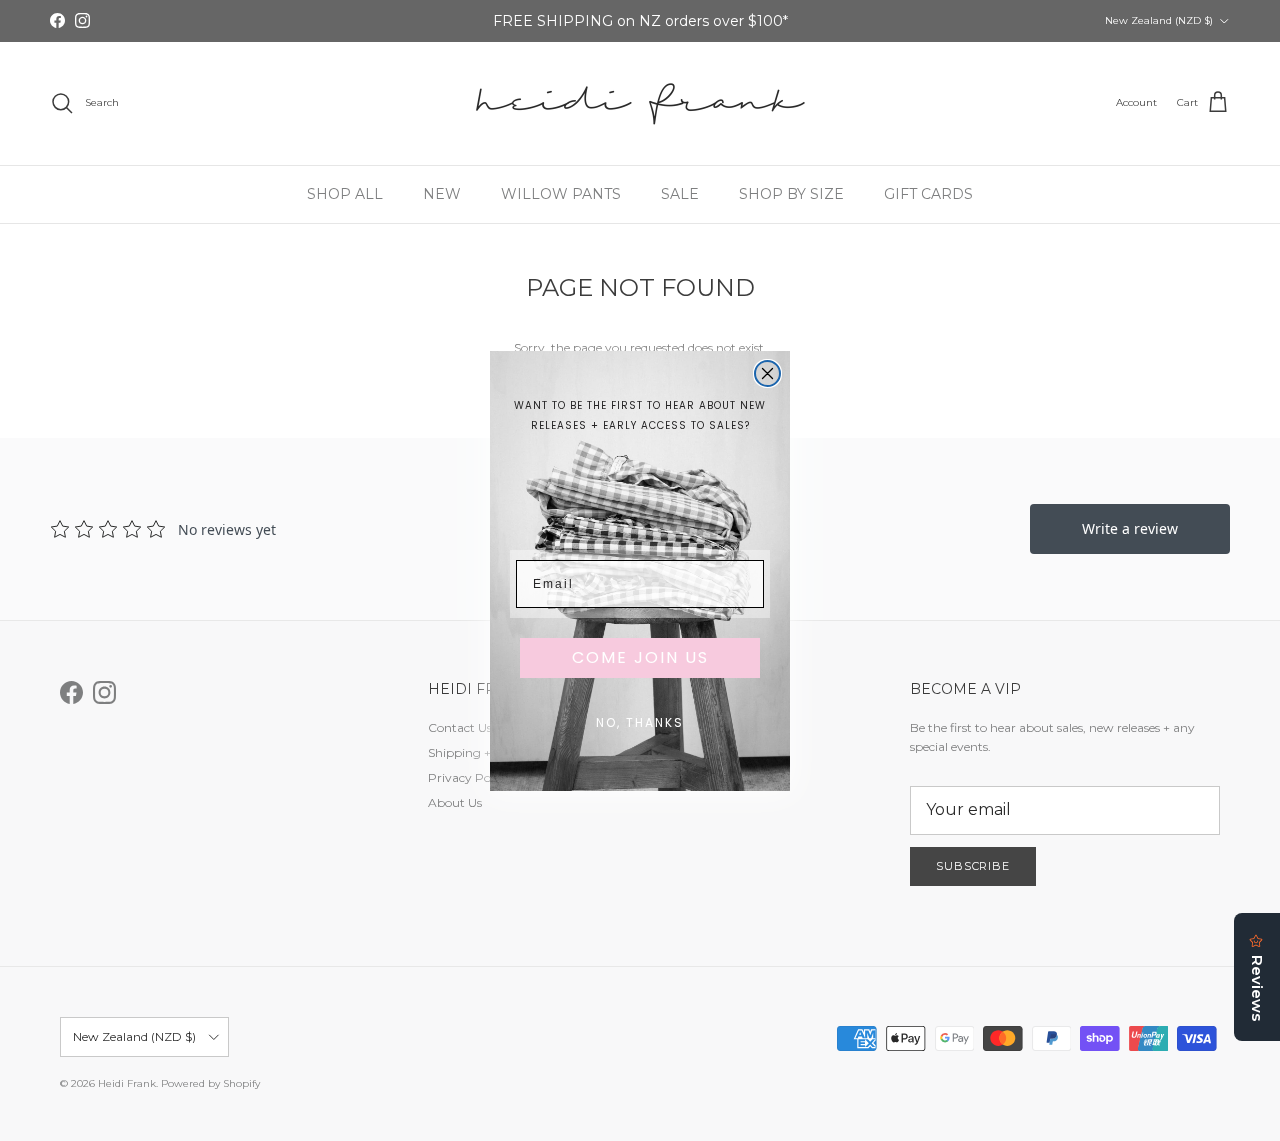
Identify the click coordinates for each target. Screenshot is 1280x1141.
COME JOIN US (640, 657)
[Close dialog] (767, 373)
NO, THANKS (640, 722)
